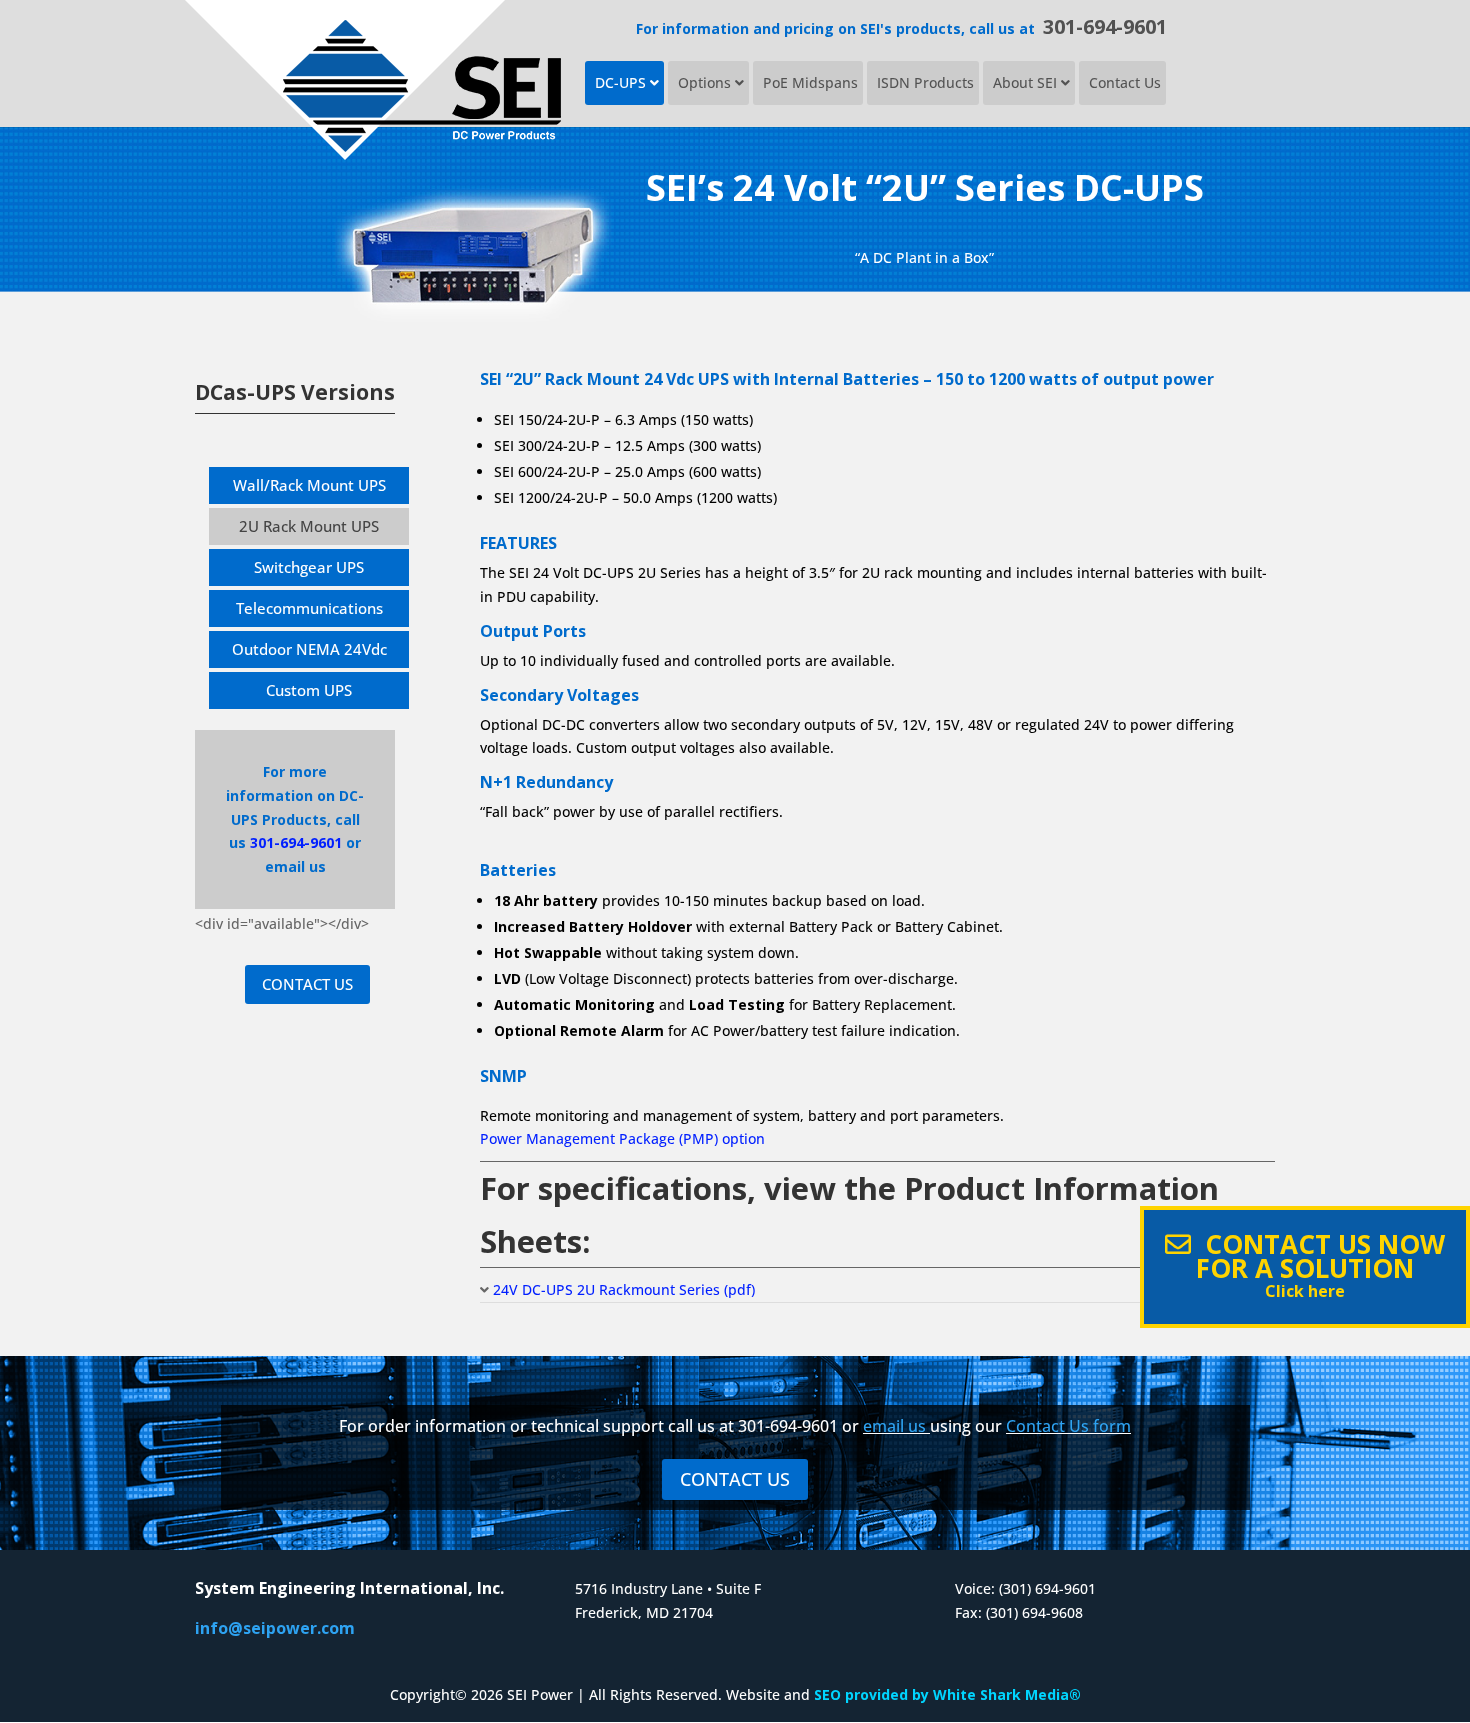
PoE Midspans (810, 82)
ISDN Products (925, 82)
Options (706, 82)
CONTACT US (307, 984)
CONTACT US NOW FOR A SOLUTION (1318, 1264)
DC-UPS (622, 82)
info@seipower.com (275, 1628)
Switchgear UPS (309, 567)
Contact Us (1125, 82)
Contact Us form (1068, 1426)
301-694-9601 (1105, 26)
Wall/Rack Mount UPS (309, 485)
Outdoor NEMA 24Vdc (309, 649)
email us (894, 1426)
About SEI (1027, 82)
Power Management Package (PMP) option (622, 1138)
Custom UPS (309, 690)
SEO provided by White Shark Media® (947, 1694)
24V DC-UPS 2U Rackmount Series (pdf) (624, 1289)
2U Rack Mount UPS (309, 526)
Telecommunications (309, 608)
